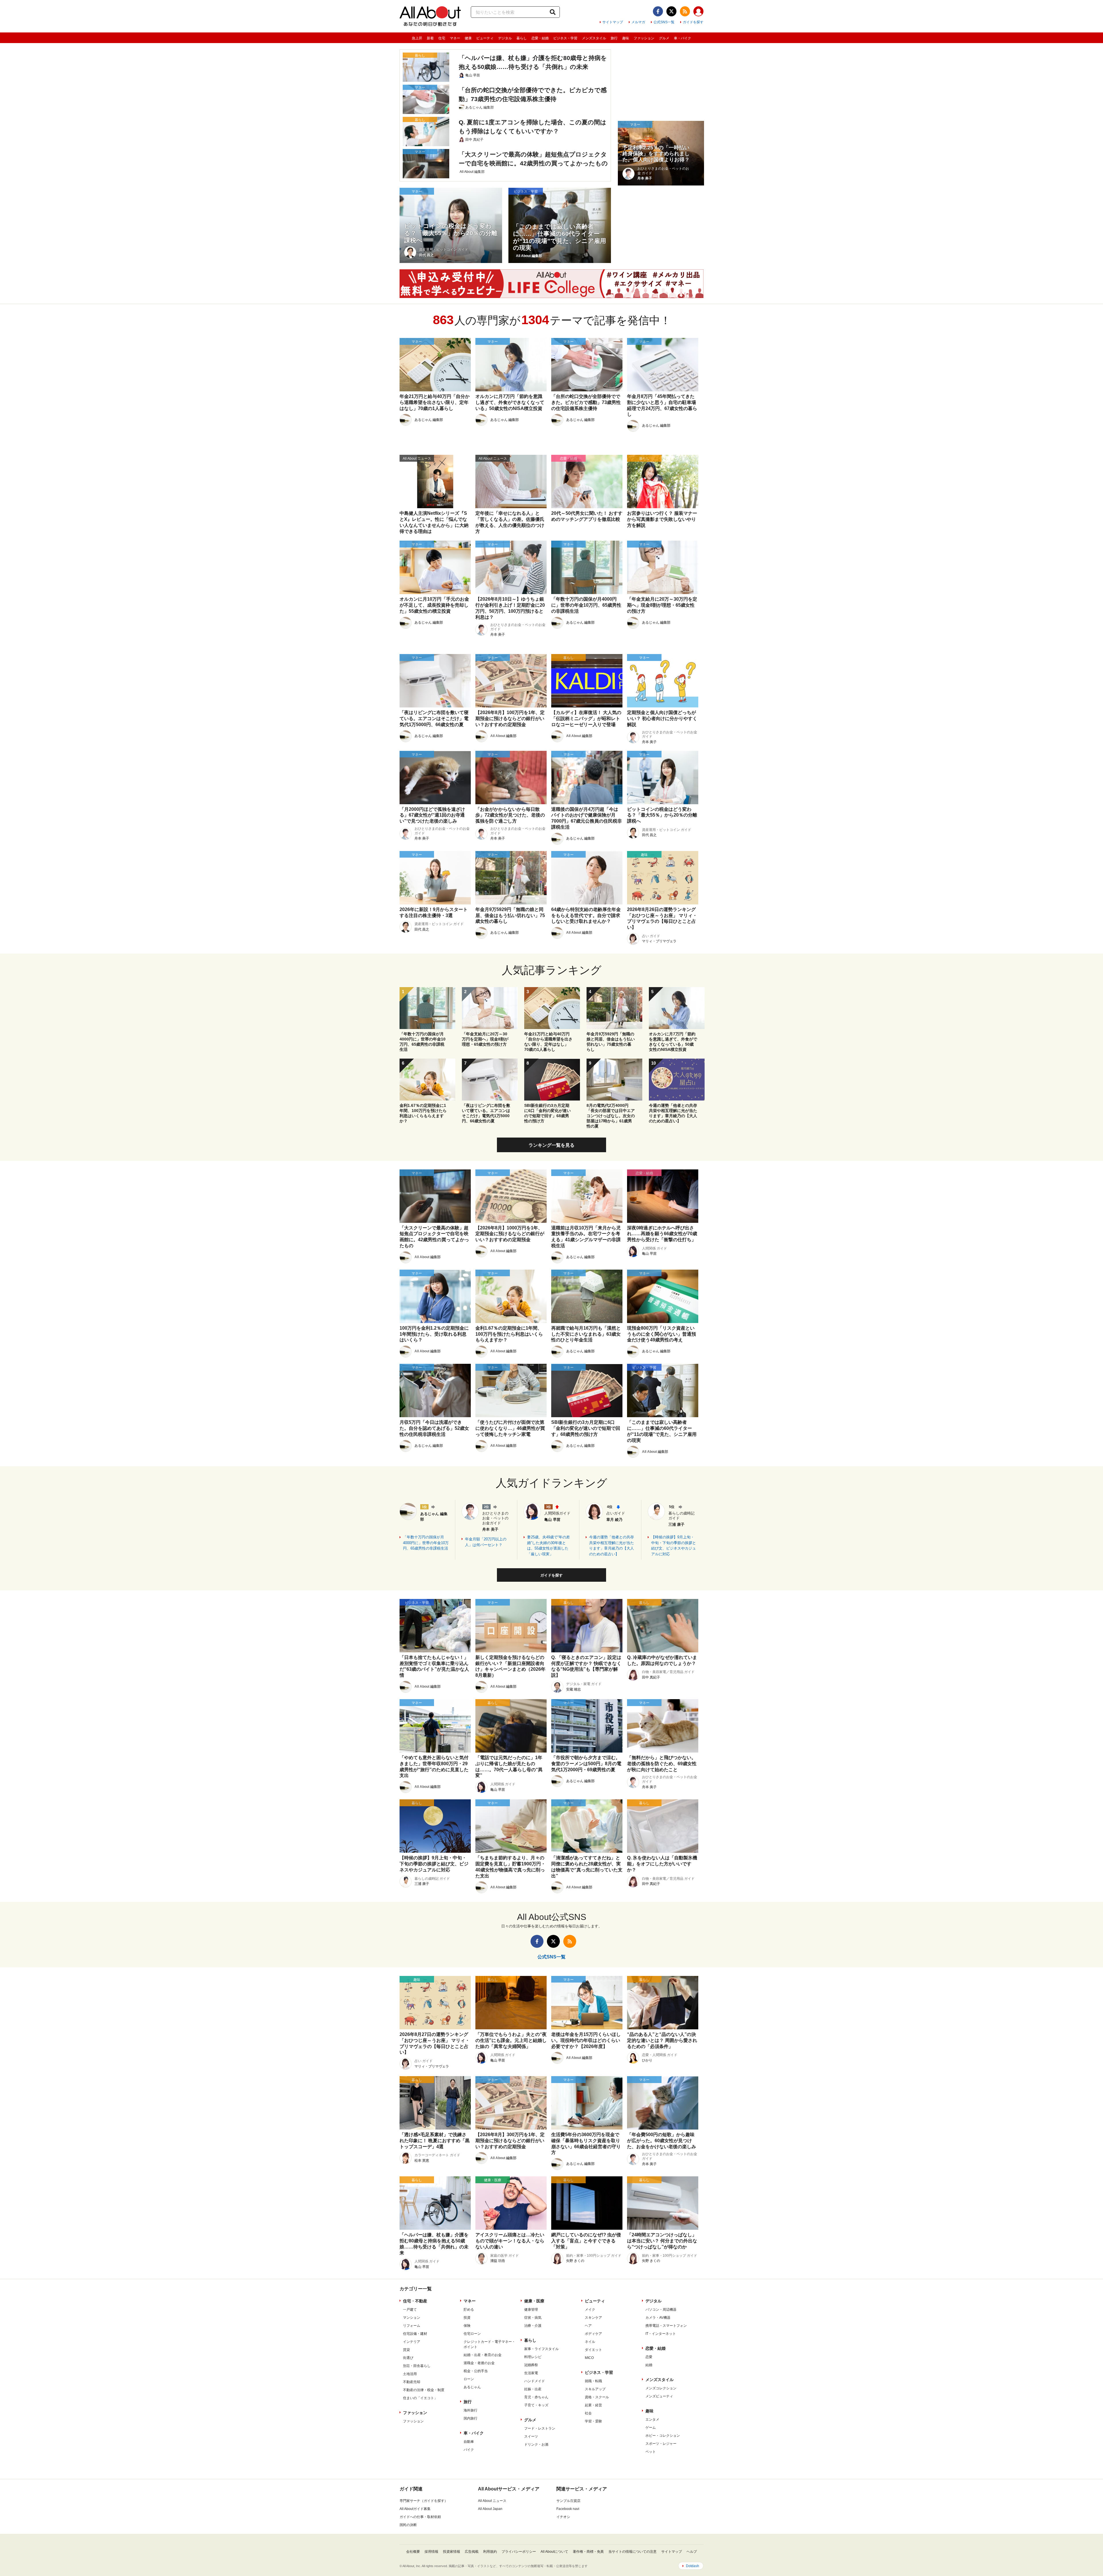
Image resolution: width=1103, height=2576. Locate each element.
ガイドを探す (693, 22)
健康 (468, 38)
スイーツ (531, 2436)
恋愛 (649, 2357)
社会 (588, 2413)
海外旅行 (470, 2410)
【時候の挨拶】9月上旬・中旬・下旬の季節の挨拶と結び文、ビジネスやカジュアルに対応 (674, 1546)
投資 (467, 2318)
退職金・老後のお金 (479, 2363)
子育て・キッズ (536, 2405)
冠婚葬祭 (531, 2365)
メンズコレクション (661, 2388)
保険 (467, 2326)
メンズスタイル (594, 38)
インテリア (412, 2342)
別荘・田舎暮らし (417, 2366)
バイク (469, 2450)
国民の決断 (408, 2525)
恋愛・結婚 (540, 38)
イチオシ (563, 2517)
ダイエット (593, 2350)
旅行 (614, 38)
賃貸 (406, 2350)
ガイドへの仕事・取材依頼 (420, 2517)
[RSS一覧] (685, 11)
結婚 (649, 2365)
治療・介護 (533, 2326)
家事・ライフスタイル (541, 2349)
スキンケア (593, 2318)
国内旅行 (470, 2418)
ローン (469, 2379)
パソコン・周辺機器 (661, 2310)
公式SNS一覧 (664, 22)
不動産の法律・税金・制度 (424, 2390)
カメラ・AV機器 (658, 2318)
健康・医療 (534, 2301)
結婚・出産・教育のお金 (483, 2355)
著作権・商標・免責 (588, 2552)
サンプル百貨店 (568, 2501)
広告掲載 (472, 2552)
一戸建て (410, 2310)
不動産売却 (412, 2382)
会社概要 (413, 2552)
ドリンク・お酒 (536, 2445)
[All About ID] (698, 12)
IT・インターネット (661, 2334)
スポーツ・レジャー (661, 2444)
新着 (430, 38)
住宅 (442, 38)
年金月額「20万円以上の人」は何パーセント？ (486, 1542)
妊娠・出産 (533, 2389)
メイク (590, 2310)
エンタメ (652, 2420)
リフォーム (412, 2326)
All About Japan (490, 2509)
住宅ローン (472, 2334)
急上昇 (417, 38)
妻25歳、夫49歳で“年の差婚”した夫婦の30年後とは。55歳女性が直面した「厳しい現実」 (548, 1546)
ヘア (588, 2326)
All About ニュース (492, 2501)
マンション (412, 2318)
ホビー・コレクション (663, 2436)
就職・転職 (593, 2381)
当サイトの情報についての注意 (633, 2552)
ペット (651, 2452)
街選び (408, 2358)
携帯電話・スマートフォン (666, 2326)
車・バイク (682, 38)
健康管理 (531, 2310)
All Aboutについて (554, 2552)
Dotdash (693, 2566)
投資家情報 (452, 2552)
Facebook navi (568, 2509)
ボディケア (593, 2334)
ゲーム (651, 2428)
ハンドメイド (535, 2381)
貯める (469, 2310)
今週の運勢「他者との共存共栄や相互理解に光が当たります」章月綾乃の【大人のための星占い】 (612, 1546)
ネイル (590, 2342)
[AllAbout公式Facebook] (658, 11)
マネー (455, 38)
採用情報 (431, 2552)
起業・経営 (593, 2405)
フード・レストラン (540, 2428)
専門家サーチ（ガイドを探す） (424, 2501)
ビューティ (485, 38)
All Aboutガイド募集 (415, 2509)
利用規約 (490, 2552)
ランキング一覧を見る (551, 1145)
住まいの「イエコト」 (420, 2398)
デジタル (505, 38)
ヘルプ (692, 2552)
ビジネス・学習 (565, 38)
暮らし (522, 38)
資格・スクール (597, 2397)
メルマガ (638, 22)
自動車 (469, 2442)
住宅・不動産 (415, 2301)
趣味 (626, 38)
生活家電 (531, 2373)
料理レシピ (533, 2357)
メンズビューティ (659, 2396)
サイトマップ (613, 22)
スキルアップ (595, 2389)
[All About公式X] (671, 11)
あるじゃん (472, 2387)
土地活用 (410, 2374)
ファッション (644, 38)
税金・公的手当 (476, 2371)
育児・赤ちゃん (536, 2397)
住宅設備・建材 (415, 2334)
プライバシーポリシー (519, 2552)
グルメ (664, 38)
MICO (589, 2358)
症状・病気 (533, 2318)
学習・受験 (593, 2421)
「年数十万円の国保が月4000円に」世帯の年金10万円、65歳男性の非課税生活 (426, 1543)
